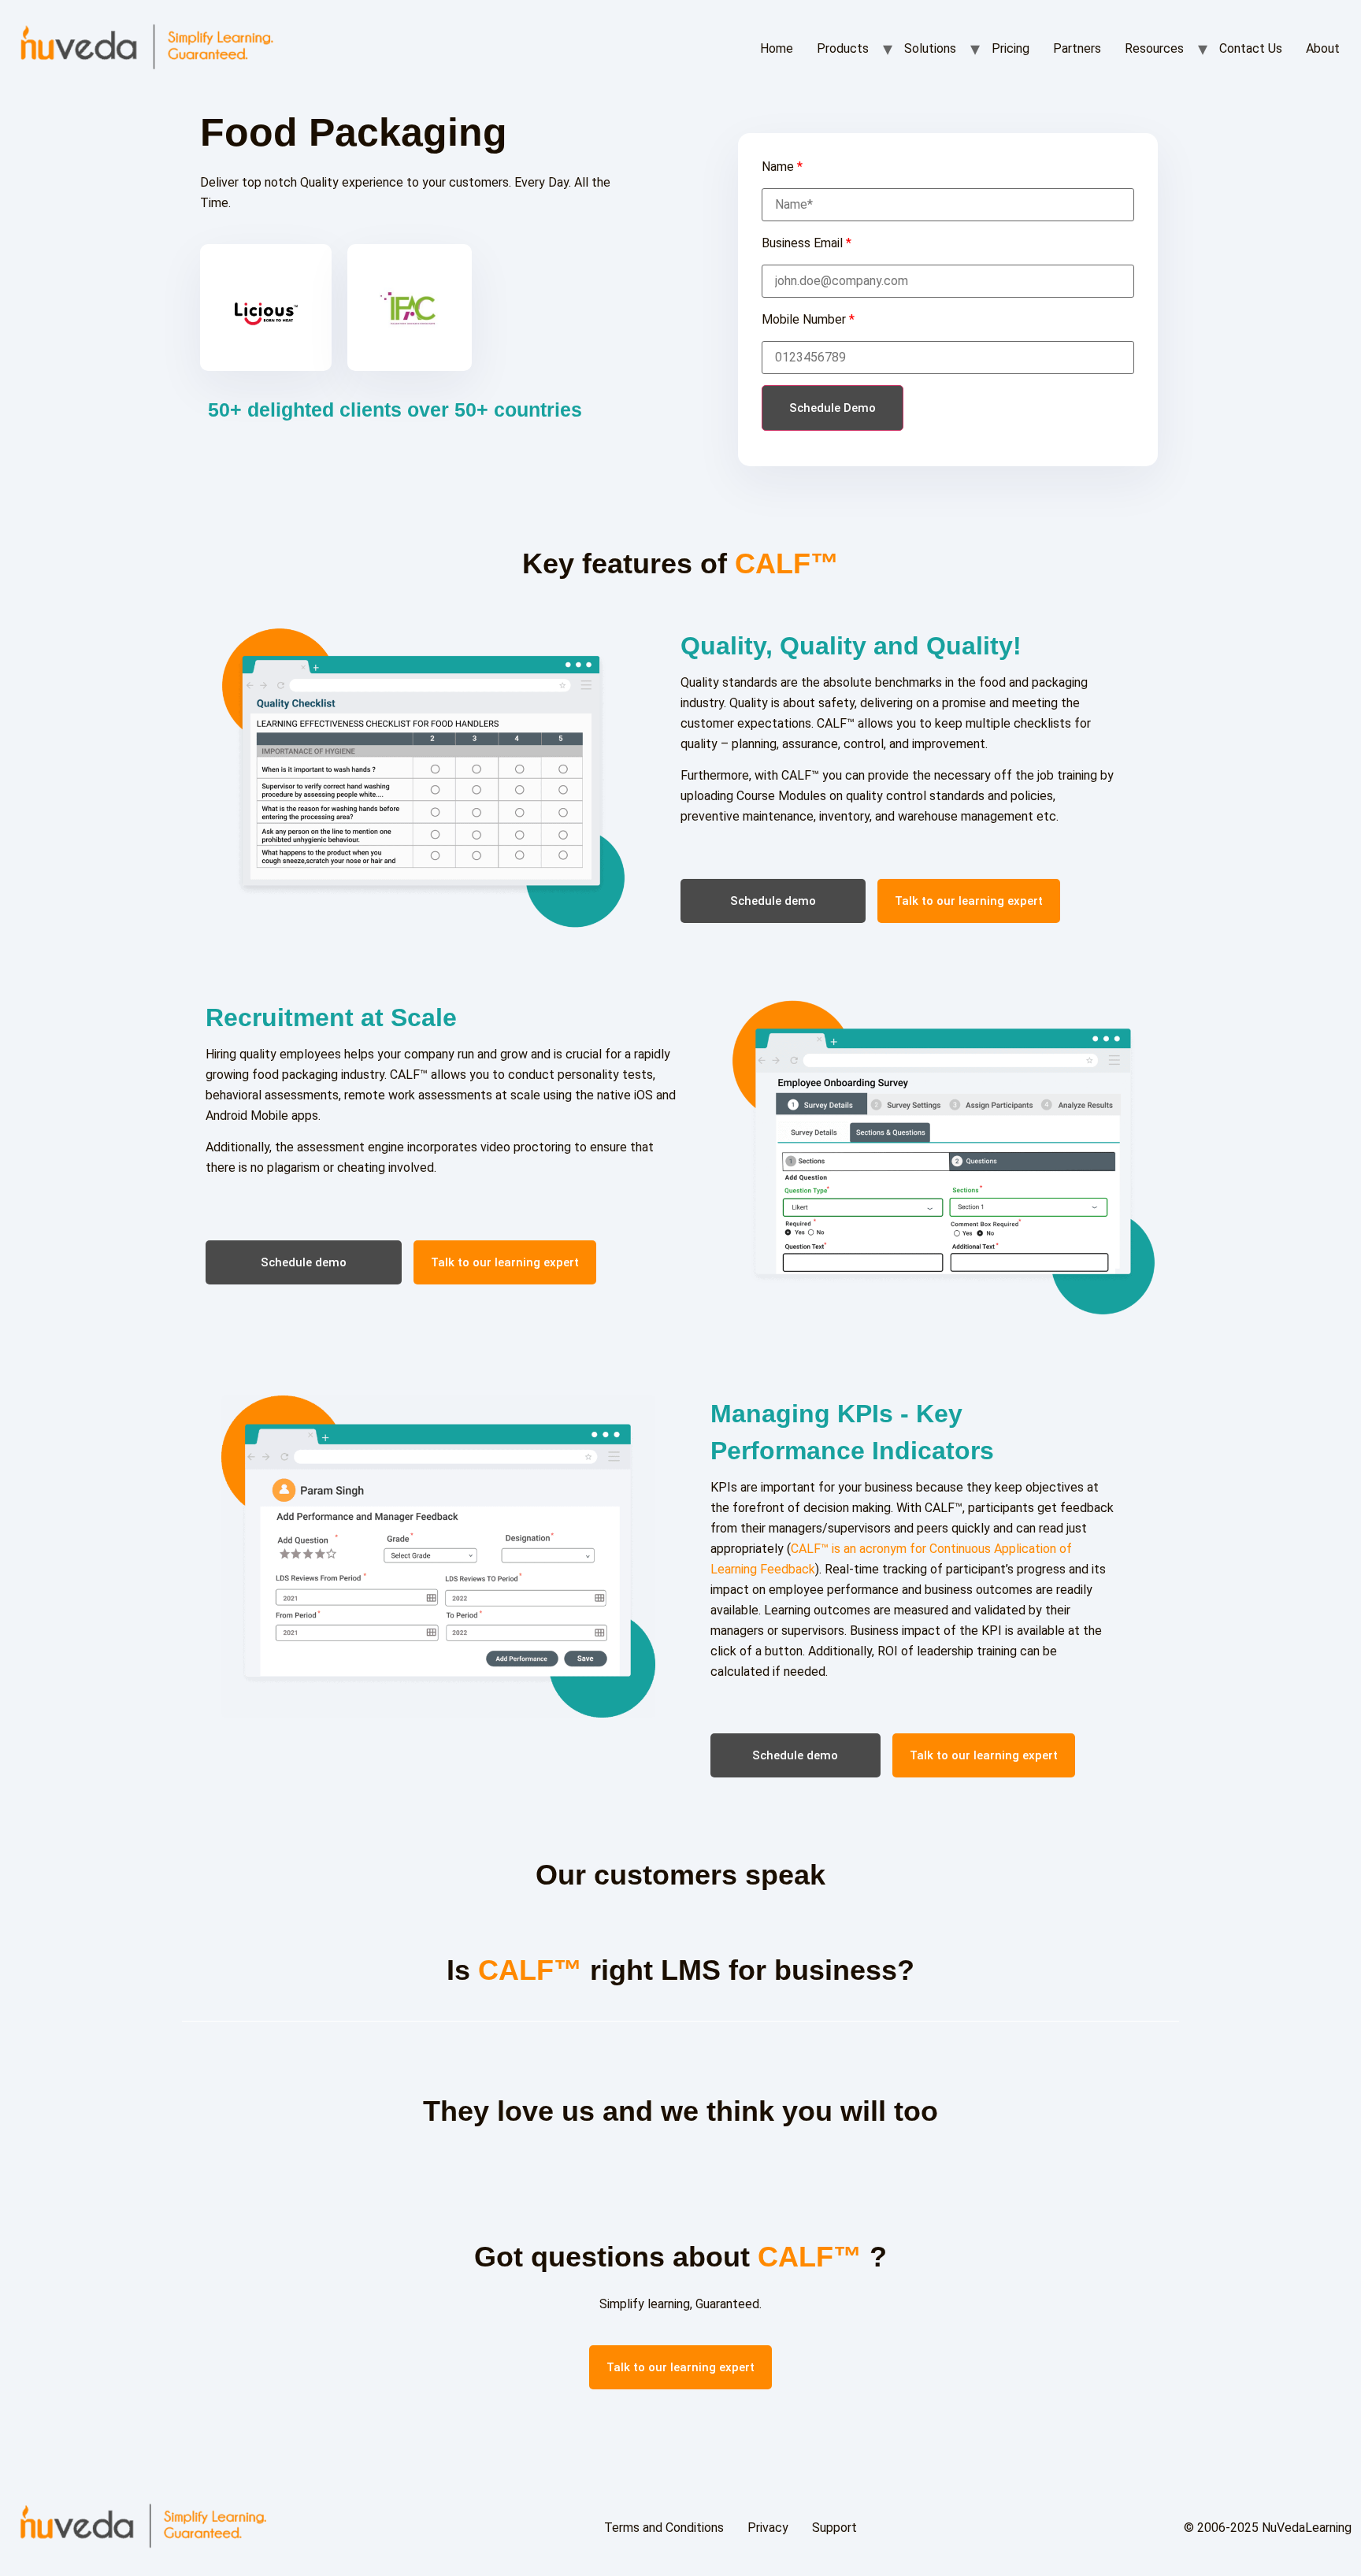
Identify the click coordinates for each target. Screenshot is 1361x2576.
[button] (773, 901)
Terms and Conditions (664, 2528)
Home (777, 48)
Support (834, 2528)
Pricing (1011, 48)
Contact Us (1251, 48)
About (1323, 48)
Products (843, 48)
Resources (1154, 48)
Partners (1077, 48)
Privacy (768, 2528)
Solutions (930, 48)
